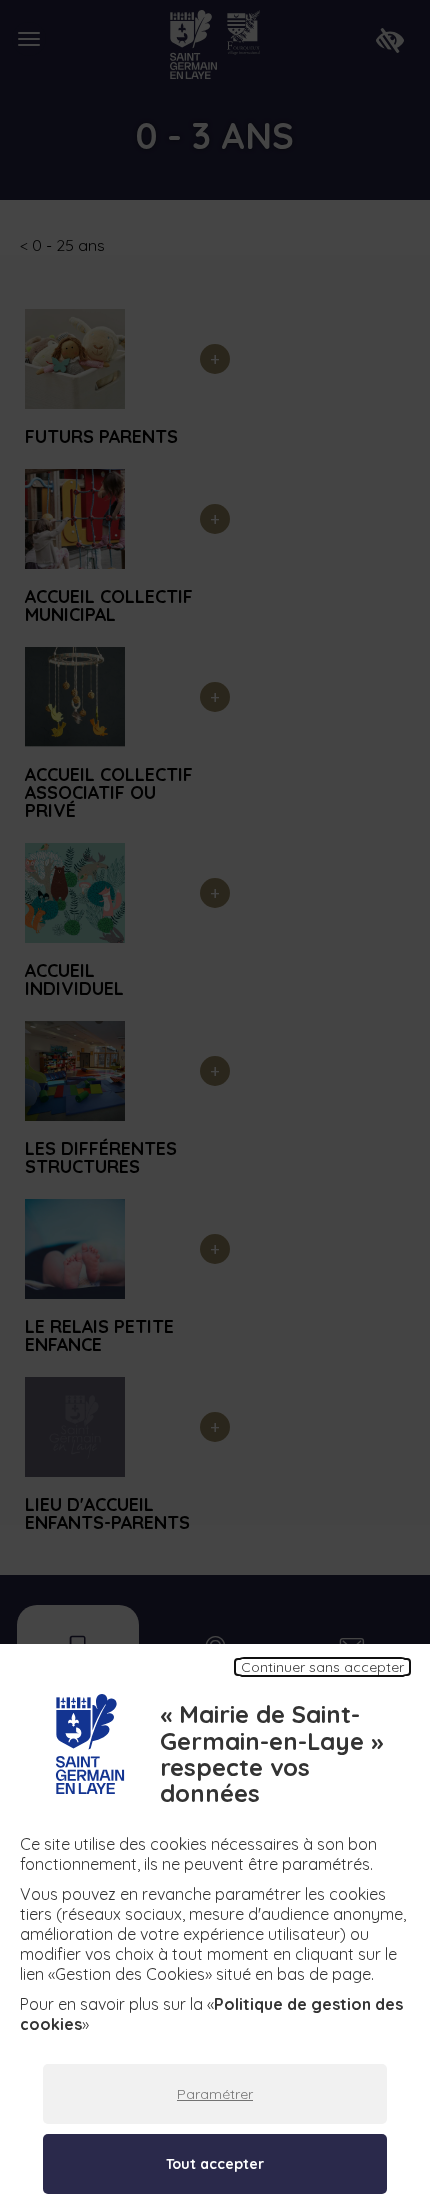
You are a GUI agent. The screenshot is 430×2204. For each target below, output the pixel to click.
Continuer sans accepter (322, 1667)
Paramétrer (215, 2094)
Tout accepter (215, 2164)
